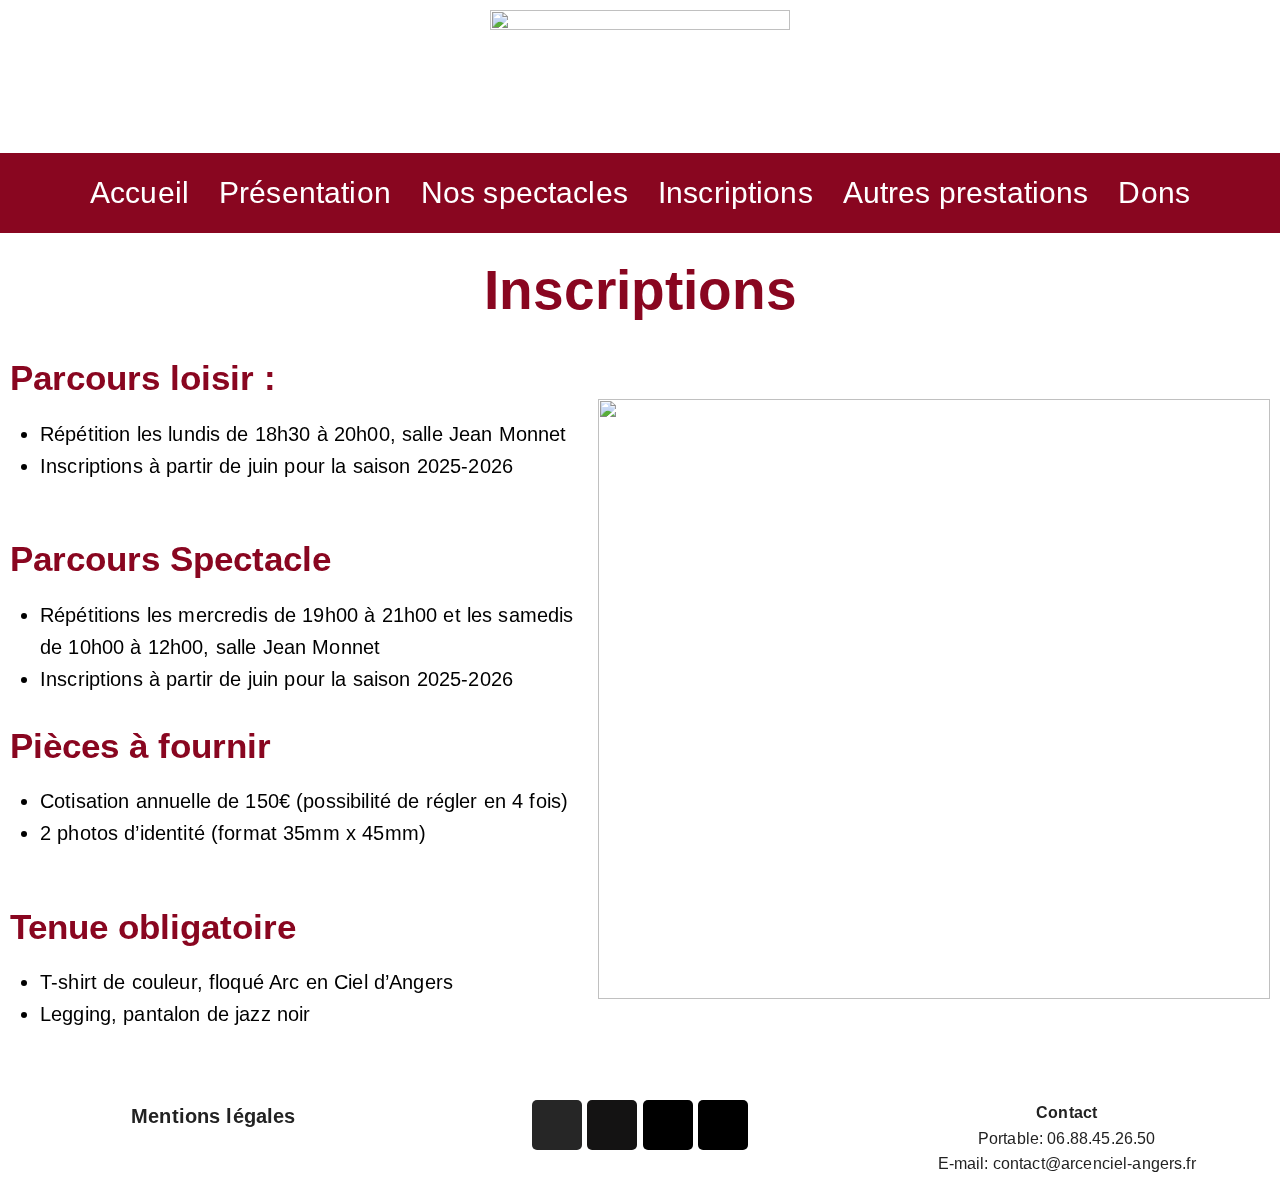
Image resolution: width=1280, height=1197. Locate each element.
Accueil (139, 192)
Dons (1154, 192)
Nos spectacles (524, 192)
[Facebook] (612, 1125)
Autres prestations (966, 192)
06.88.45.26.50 (1101, 1138)
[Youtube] (668, 1125)
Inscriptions (735, 192)
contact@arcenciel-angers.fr (1094, 1163)
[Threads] (723, 1125)
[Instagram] (557, 1125)
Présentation (305, 192)
